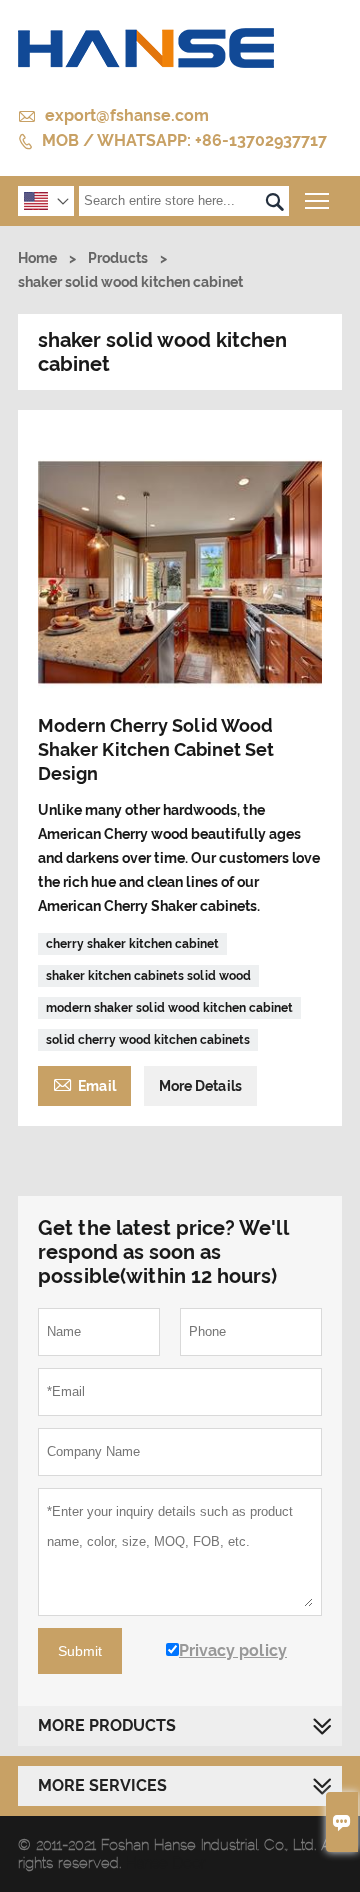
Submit (80, 1651)
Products (118, 258)
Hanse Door (166, 1863)
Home (37, 258)
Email (84, 1083)
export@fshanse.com (127, 115)
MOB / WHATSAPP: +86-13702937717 (184, 140)
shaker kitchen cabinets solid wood (148, 976)
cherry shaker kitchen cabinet (132, 944)
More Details (200, 1086)
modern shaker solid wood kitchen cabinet (169, 1008)
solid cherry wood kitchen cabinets (148, 1040)
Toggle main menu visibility (317, 200)
